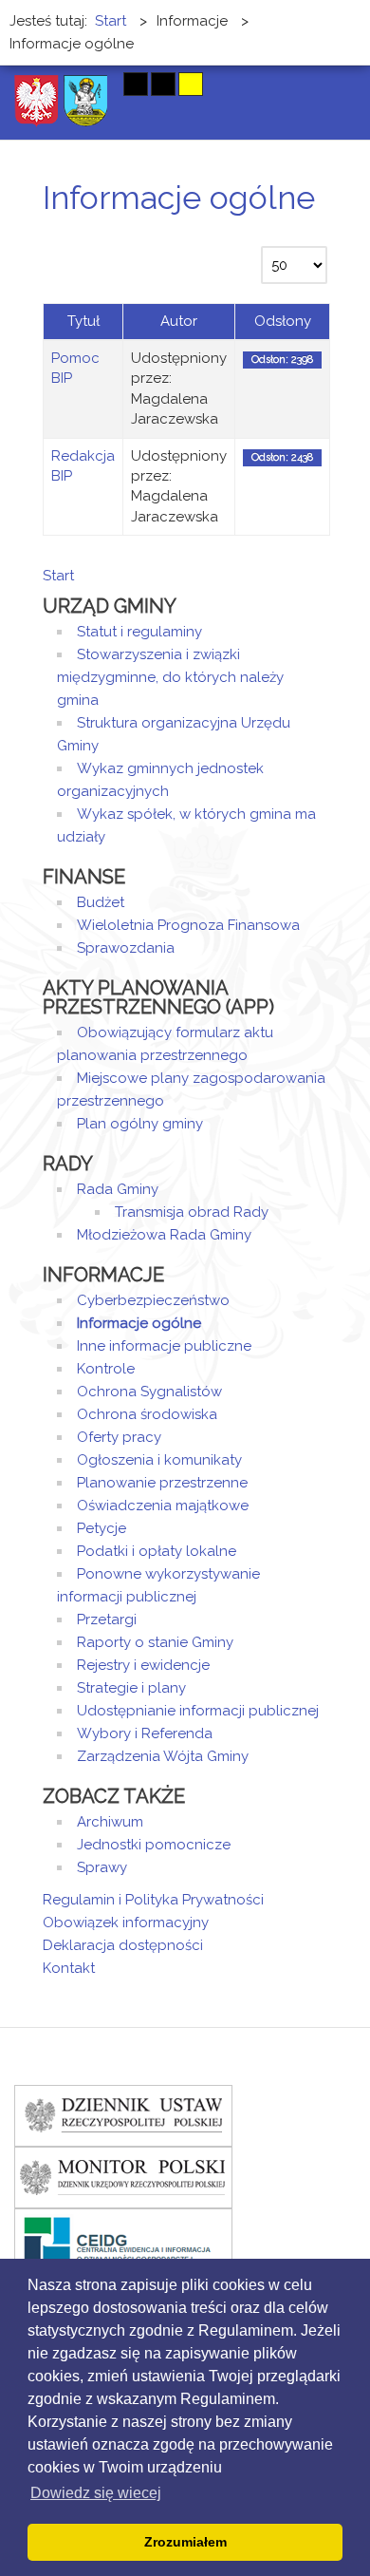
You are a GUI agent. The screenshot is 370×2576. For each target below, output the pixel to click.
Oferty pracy (119, 1437)
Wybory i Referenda (145, 1733)
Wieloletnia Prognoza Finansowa (188, 925)
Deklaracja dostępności (123, 1945)
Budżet (101, 902)
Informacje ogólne (139, 1323)
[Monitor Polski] (123, 2177)
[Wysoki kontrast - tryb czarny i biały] (136, 84)
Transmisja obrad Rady (192, 1212)
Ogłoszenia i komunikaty (159, 1460)
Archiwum (110, 1822)
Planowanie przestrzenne (162, 1483)
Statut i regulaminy (139, 632)
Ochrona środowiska (147, 1414)
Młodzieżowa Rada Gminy (164, 1235)
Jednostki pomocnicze (154, 1845)
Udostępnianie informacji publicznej (198, 1711)
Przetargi (107, 1619)
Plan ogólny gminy (140, 1124)
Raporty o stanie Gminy (155, 1642)
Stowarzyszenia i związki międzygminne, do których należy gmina (170, 677)
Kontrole (106, 1369)
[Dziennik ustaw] (123, 2115)
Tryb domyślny (64, 84)
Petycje (102, 1528)
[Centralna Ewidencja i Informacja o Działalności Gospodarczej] (123, 2239)
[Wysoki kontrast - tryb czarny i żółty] (163, 84)
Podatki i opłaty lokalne (157, 1551)
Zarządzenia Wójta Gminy (163, 1756)
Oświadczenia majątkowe (163, 1506)
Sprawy (102, 1867)
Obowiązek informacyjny (126, 1923)
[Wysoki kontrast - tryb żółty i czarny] (191, 84)
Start (58, 576)
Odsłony (283, 321)
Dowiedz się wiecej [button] (96, 2493)
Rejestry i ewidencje (143, 1665)
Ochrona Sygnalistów (149, 1392)
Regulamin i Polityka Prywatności (153, 1900)
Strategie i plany (131, 1688)
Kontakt (69, 1968)
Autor (179, 321)
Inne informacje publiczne (164, 1346)
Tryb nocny (97, 84)
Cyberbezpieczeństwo (153, 1300)
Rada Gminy (118, 1189)
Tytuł (83, 321)
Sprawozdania (126, 948)
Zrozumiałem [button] (185, 2542)
